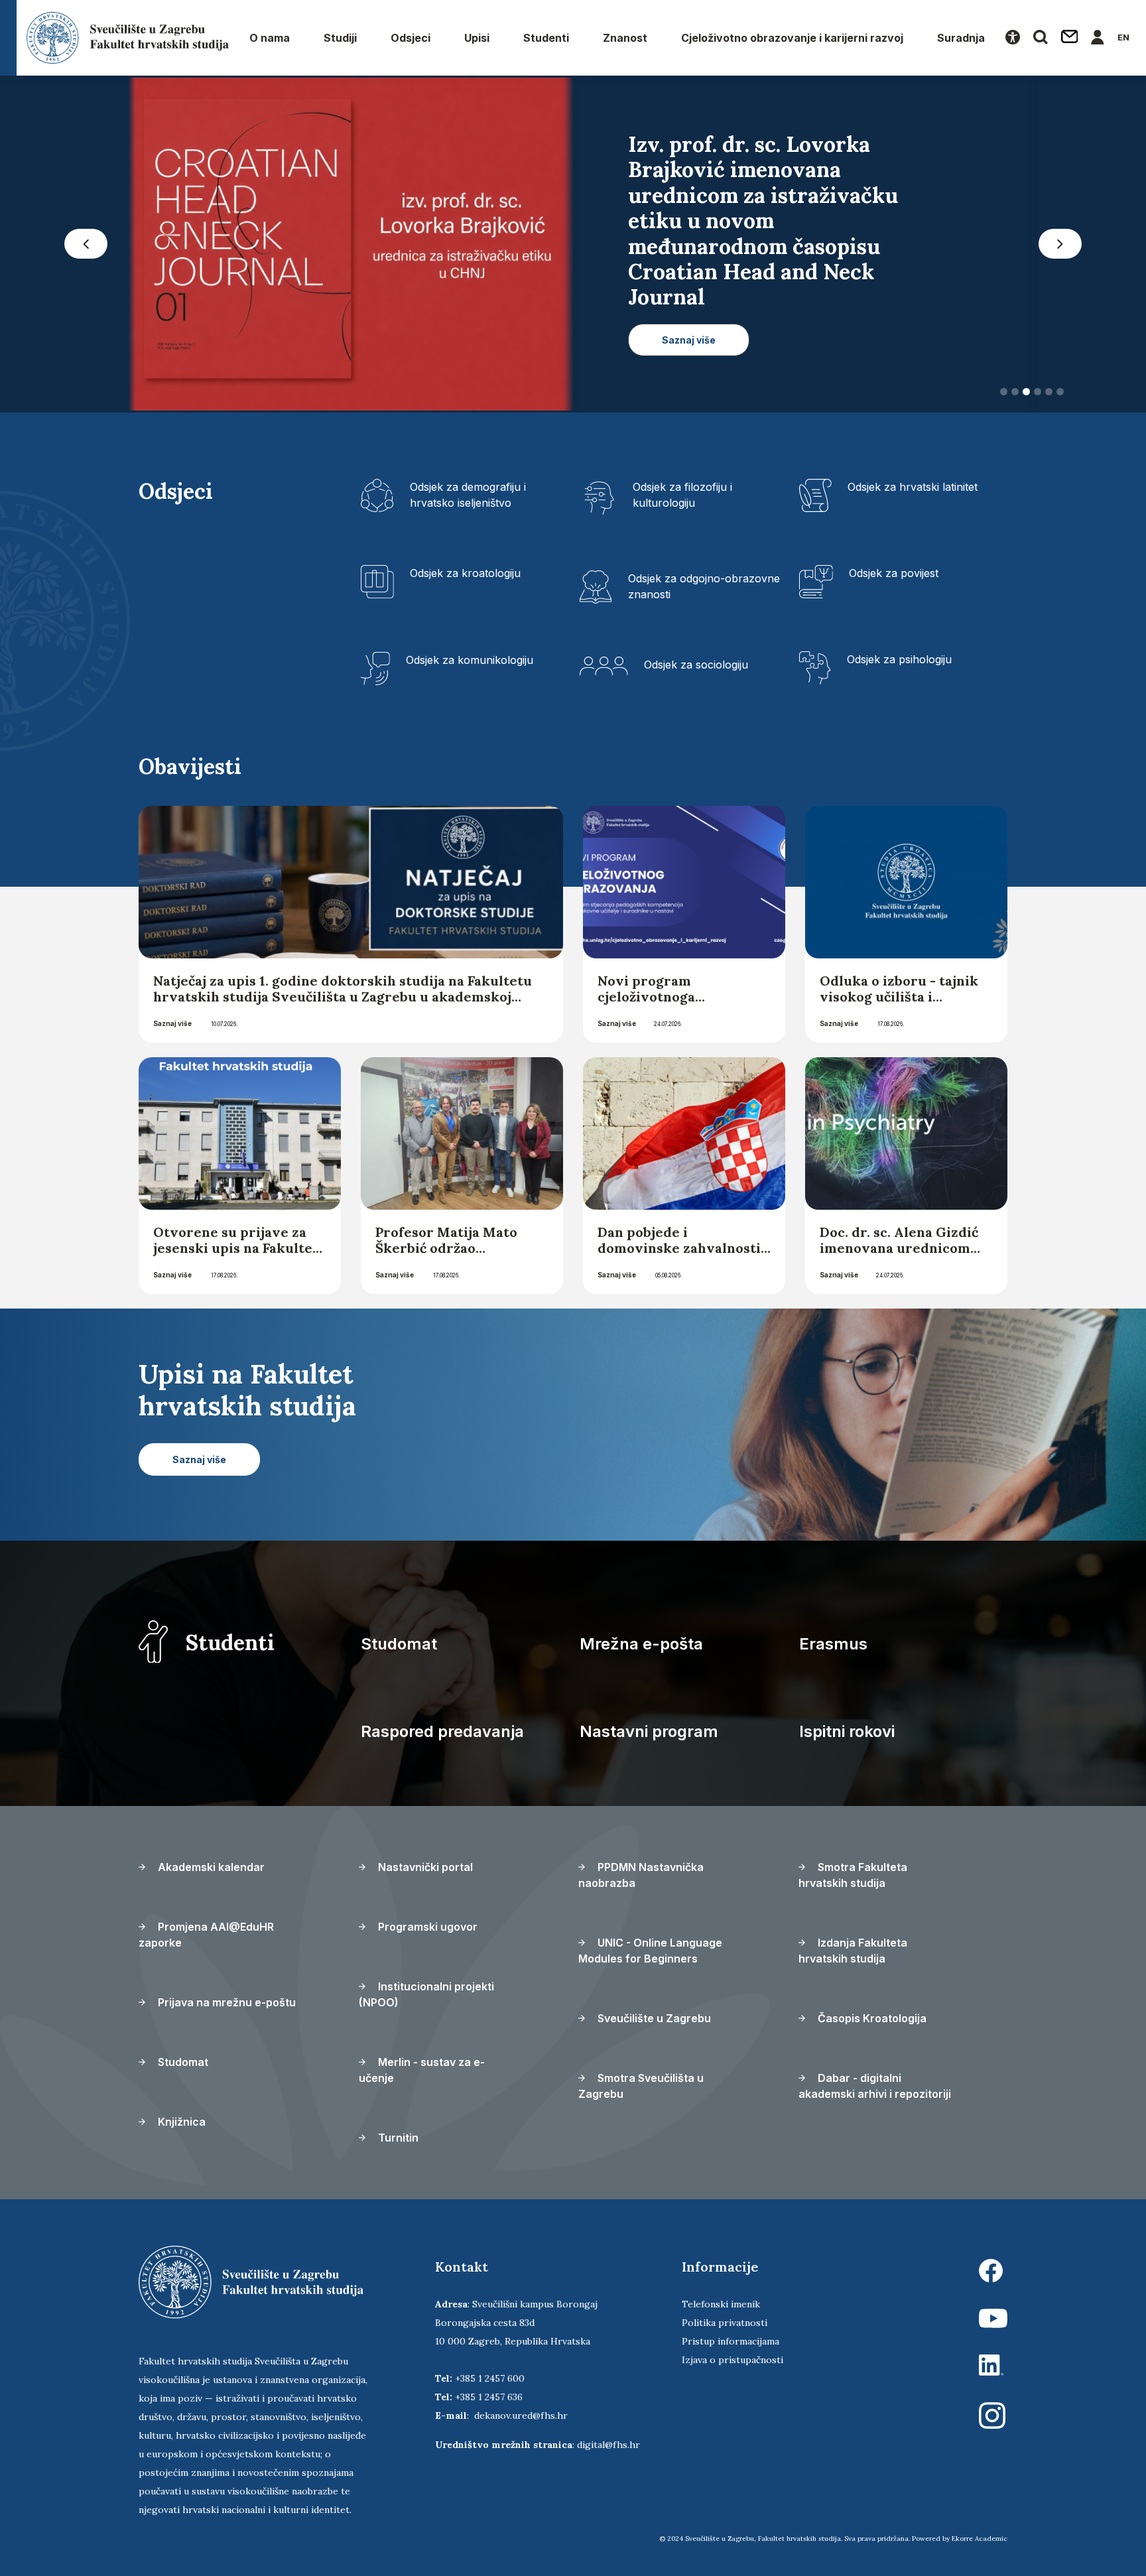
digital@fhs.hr (608, 2445)
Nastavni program (649, 1731)
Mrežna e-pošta (641, 1644)
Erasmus (833, 1644)
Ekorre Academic (980, 2539)
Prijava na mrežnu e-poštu (225, 2002)
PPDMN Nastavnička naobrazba (641, 1875)
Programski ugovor (426, 1927)
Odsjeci (411, 38)
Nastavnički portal (424, 1867)
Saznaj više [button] (689, 340)
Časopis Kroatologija (871, 2018)
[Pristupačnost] (1013, 38)
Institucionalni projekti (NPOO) (426, 1994)
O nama (270, 38)
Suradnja (961, 38)
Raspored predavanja (442, 1731)
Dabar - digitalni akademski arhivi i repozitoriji (875, 2086)
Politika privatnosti (725, 2323)
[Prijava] (1098, 38)
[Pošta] (1070, 38)
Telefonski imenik (721, 2304)
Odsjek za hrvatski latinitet (913, 487)
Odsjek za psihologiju (899, 659)
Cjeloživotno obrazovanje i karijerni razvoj (792, 38)
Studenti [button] (546, 38)
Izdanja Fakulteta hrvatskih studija (853, 1951)
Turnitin (397, 2138)
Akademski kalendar (210, 1867)
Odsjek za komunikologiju (470, 660)
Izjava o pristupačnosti (732, 2360)
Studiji (340, 38)
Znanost (625, 38)
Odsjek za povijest (894, 573)
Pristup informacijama (731, 2341)
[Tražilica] (1041, 38)
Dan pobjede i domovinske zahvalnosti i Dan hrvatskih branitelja (683, 1248)
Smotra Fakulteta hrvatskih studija (853, 1875)
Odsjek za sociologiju (696, 665)
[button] (86, 244)
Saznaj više (172, 1023)
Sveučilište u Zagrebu (653, 2018)
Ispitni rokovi (847, 1731)
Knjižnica (180, 2122)
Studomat (399, 1644)
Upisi (477, 38)
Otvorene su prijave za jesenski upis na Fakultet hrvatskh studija (236, 1248)
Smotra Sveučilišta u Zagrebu (641, 2086)
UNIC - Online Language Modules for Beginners (650, 1951)
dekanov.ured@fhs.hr (521, 2415)
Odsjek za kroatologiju (465, 573)
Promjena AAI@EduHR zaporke (206, 1935)
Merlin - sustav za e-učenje (422, 2070)
